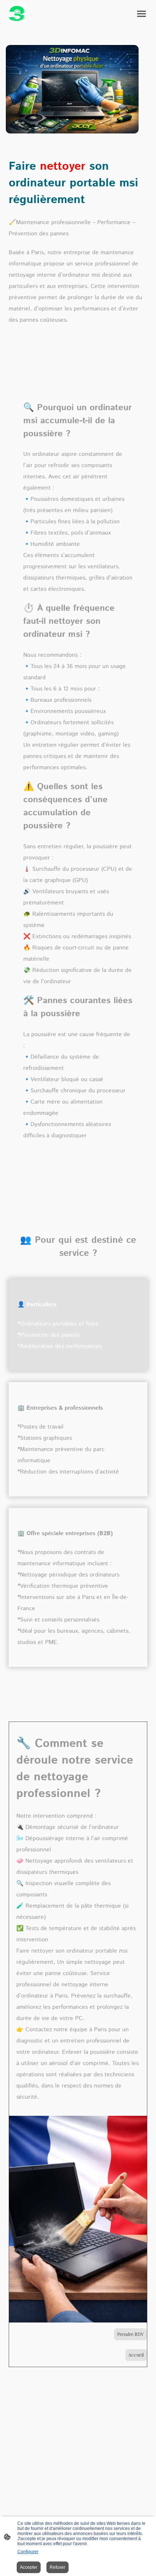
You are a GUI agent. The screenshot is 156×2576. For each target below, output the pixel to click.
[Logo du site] (17, 14)
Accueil (136, 2355)
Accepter (29, 2567)
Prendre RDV (130, 2334)
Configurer (28, 2552)
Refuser (58, 2567)
